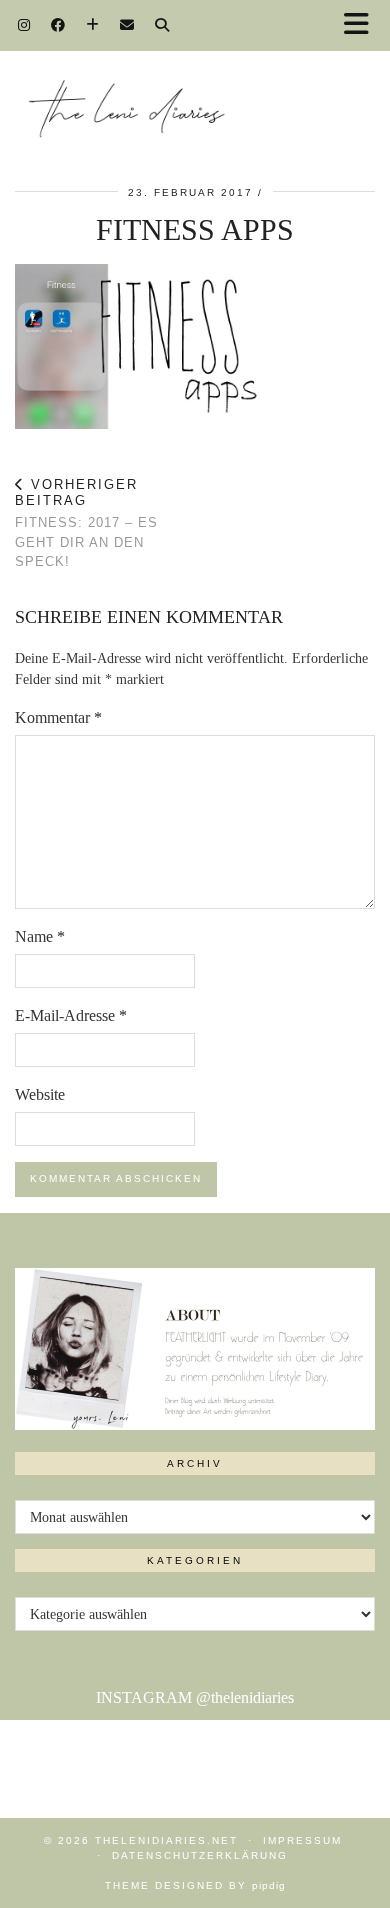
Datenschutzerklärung (200, 1855)
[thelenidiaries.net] (195, 93)
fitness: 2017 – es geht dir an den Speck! (86, 523)
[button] (363, 25)
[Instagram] (24, 25)
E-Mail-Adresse (71, 1015)
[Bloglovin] (93, 25)
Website (40, 1094)
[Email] (127, 25)
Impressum (302, 1840)
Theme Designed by (195, 1885)
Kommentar (58, 717)
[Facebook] (58, 25)
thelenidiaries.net (166, 1840)
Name (40, 936)
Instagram (195, 1697)
